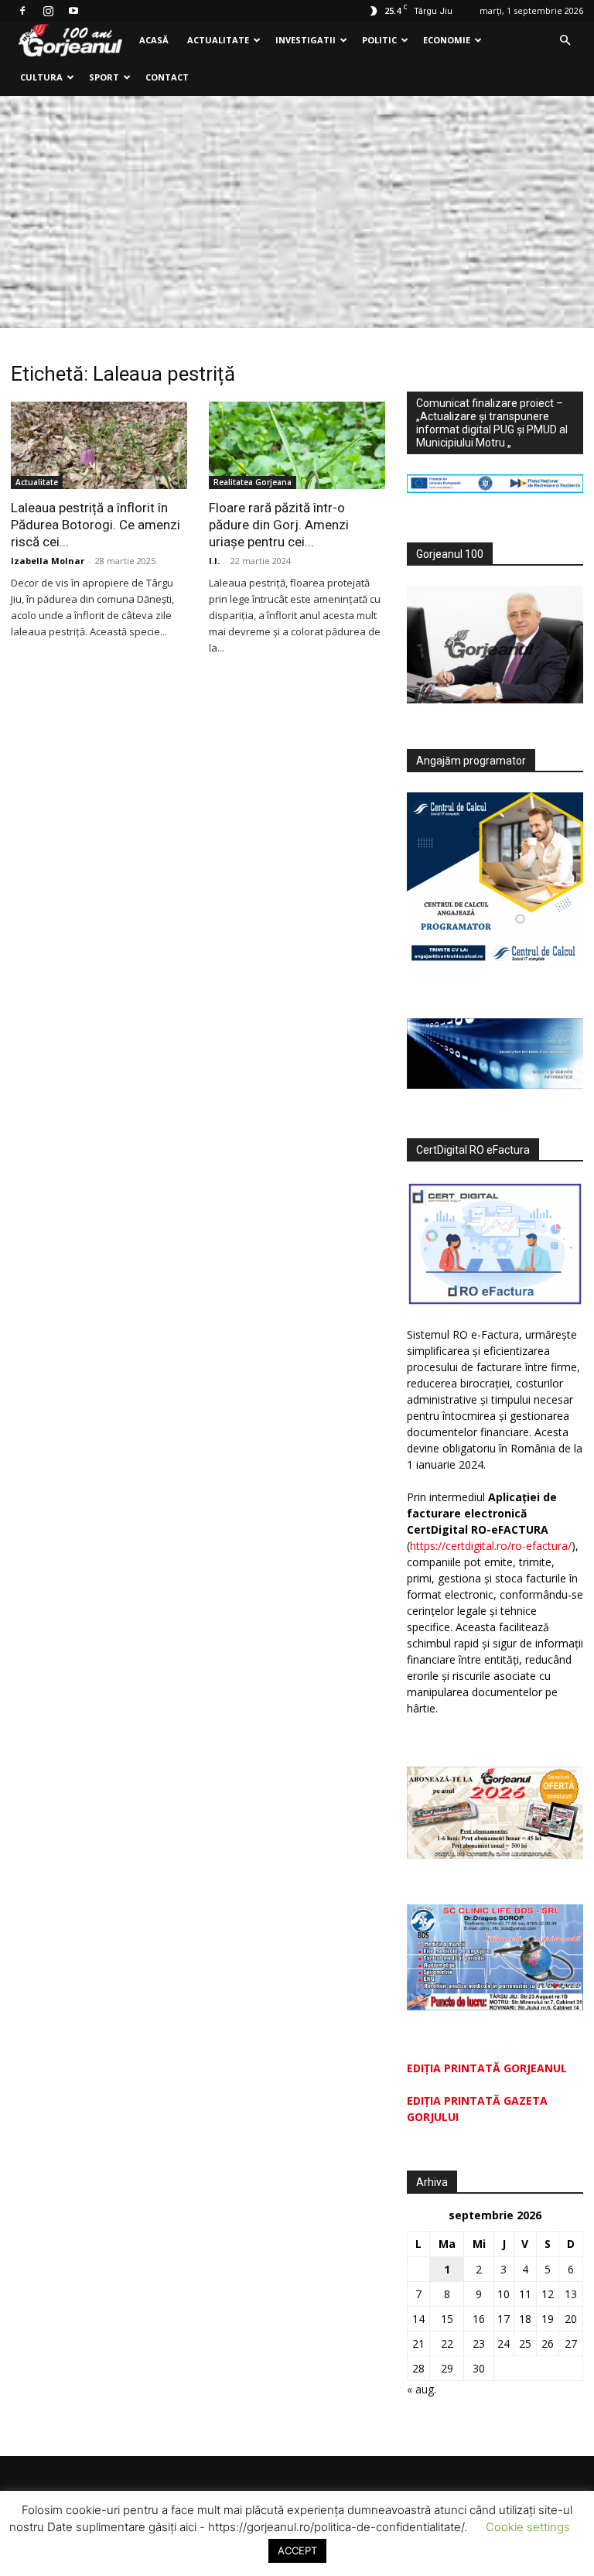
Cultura (41, 77)
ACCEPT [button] (297, 2550)
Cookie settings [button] (528, 2527)
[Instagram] (48, 11)
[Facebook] (22, 11)
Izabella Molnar (48, 561)
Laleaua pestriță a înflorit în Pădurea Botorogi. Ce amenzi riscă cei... (96, 525)
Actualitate (218, 40)
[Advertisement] (297, 212)
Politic (379, 40)
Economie (447, 40)
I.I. (214, 561)
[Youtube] (73, 11)
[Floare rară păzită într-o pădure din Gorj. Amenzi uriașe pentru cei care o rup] (297, 445)
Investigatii (306, 40)
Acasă (154, 40)
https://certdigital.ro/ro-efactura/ (491, 1546)
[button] (565, 41)
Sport (104, 77)
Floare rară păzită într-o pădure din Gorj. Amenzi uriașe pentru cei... (279, 525)
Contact (167, 77)
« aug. (422, 2389)
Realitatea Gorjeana (253, 482)
